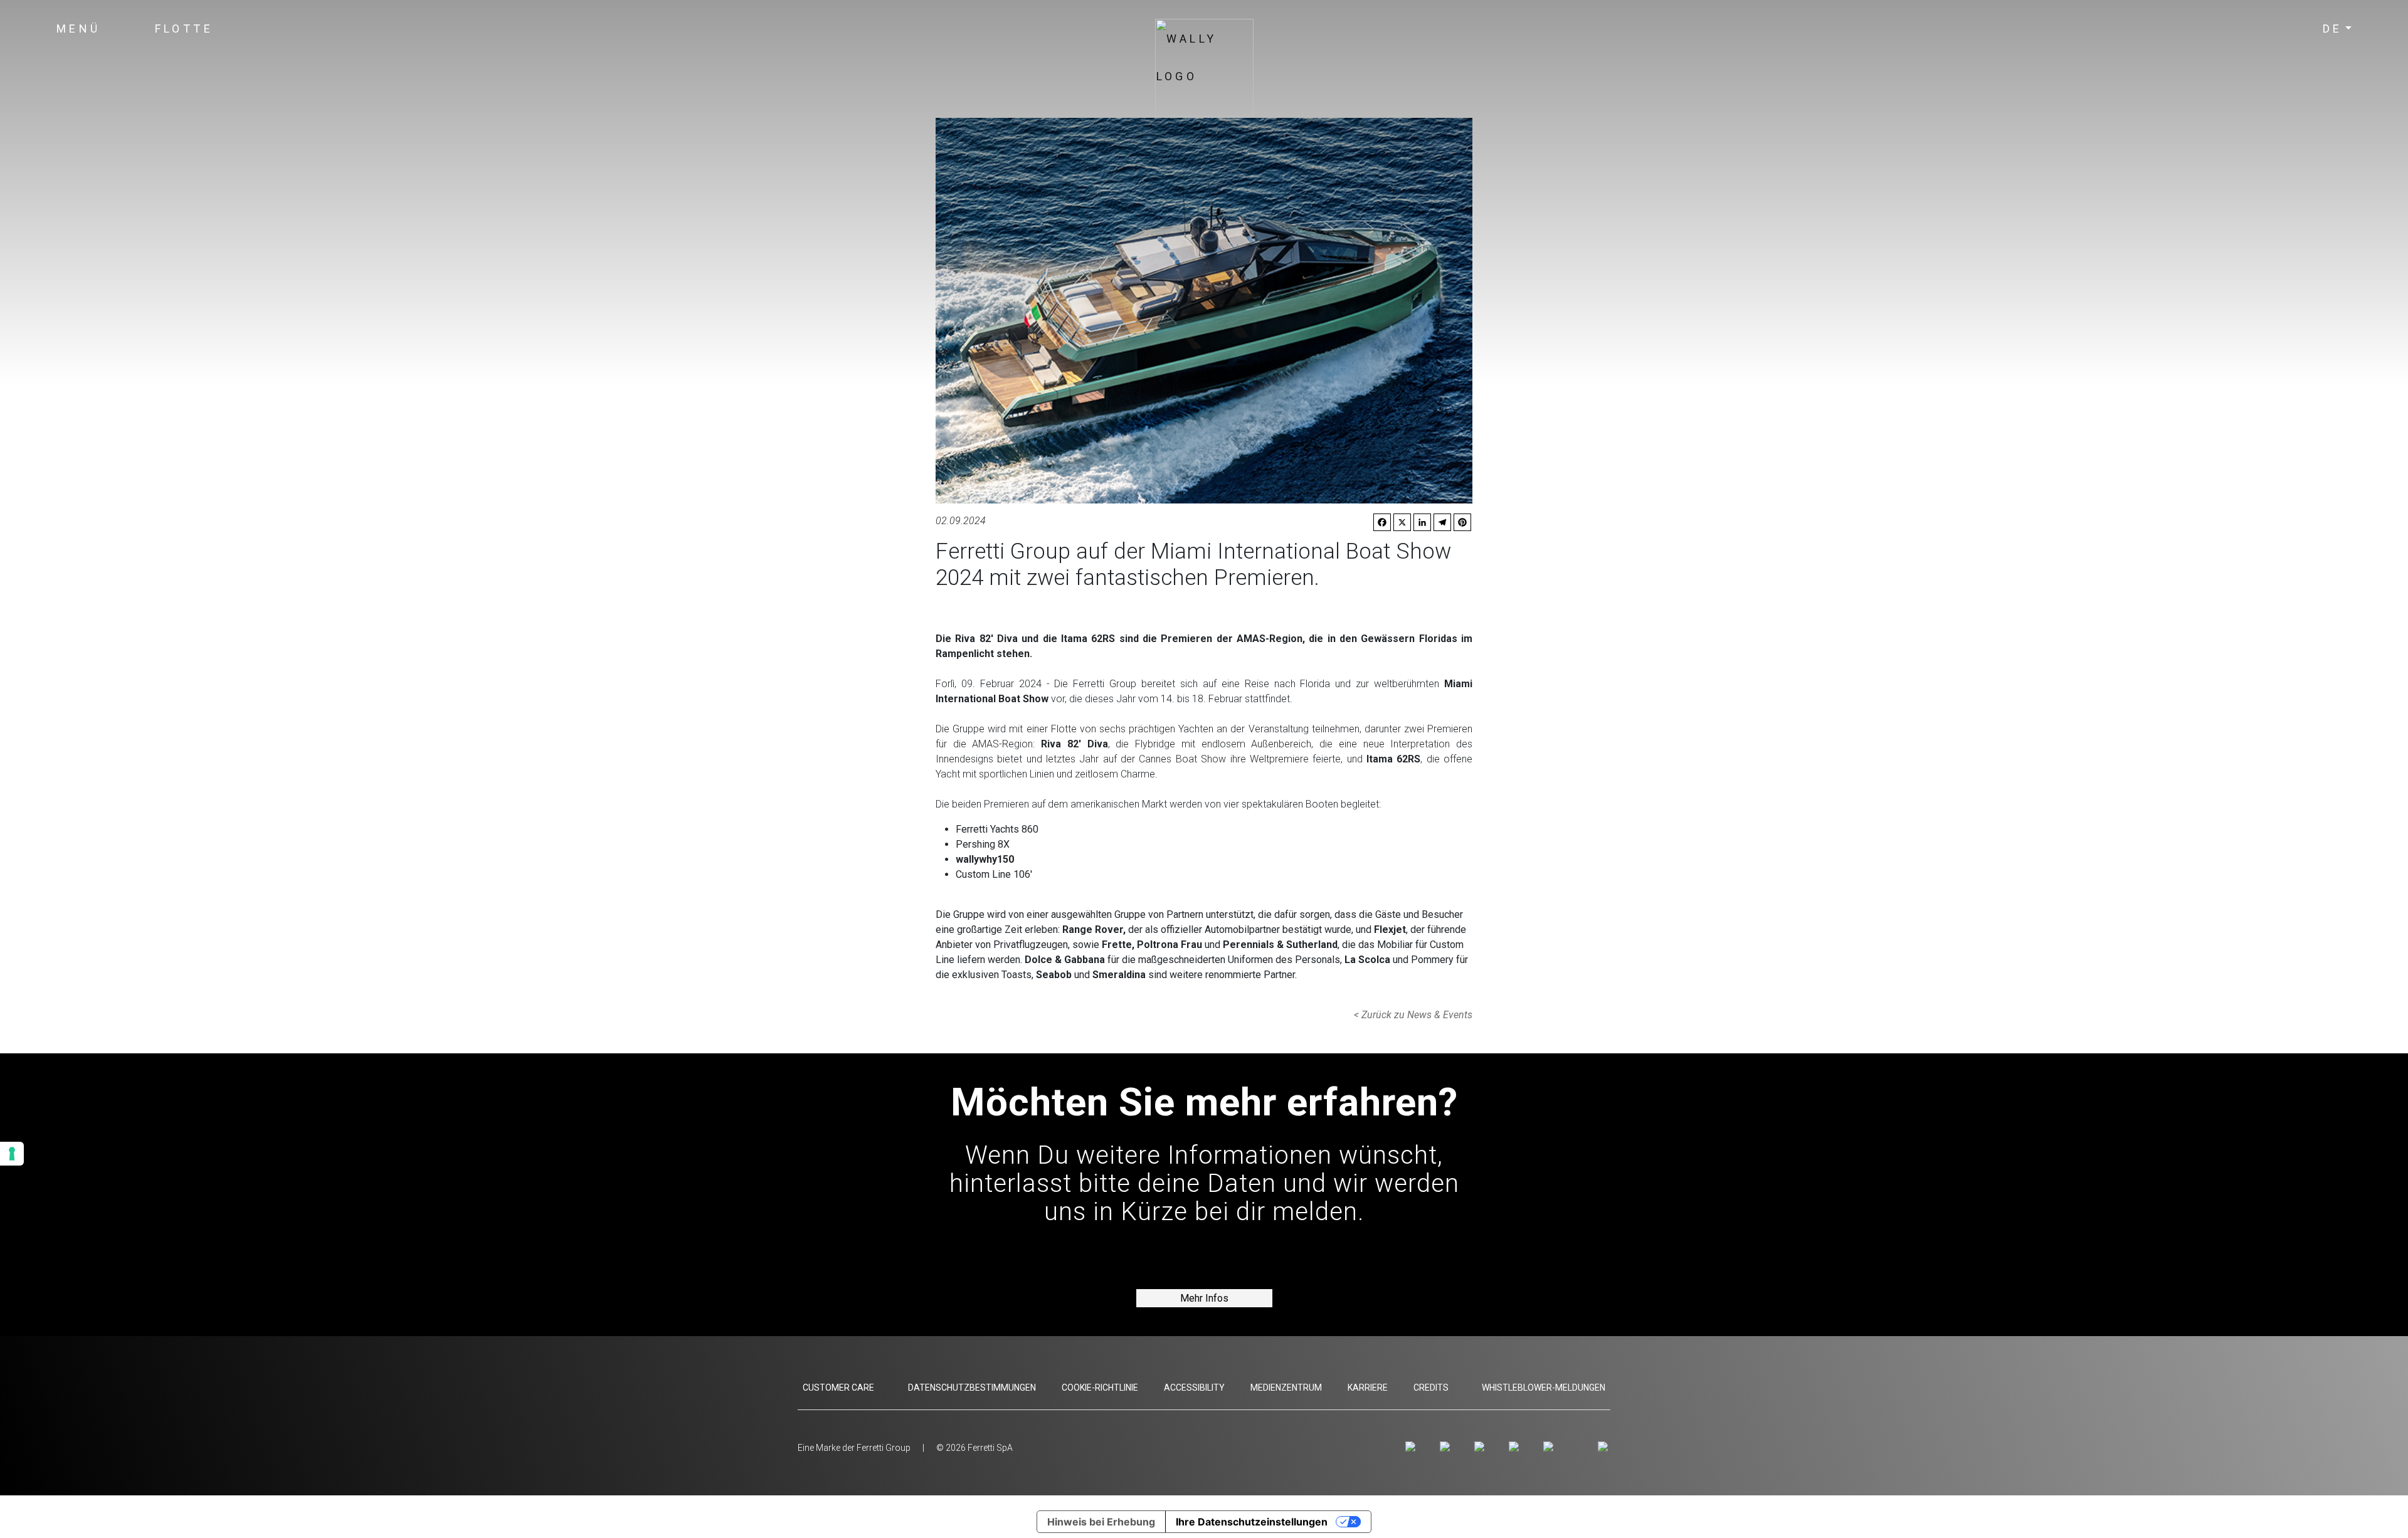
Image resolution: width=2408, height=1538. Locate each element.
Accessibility (1194, 1388)
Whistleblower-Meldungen (1544, 1388)
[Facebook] (1447, 1446)
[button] (79, 29)
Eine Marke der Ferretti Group (854, 1448)
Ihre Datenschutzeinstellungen (1252, 1522)
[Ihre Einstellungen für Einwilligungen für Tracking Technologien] (12, 1154)
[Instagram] (1413, 1446)
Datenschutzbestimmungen (972, 1388)
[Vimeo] (1516, 1446)
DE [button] (2333, 29)
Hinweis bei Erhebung (1101, 1522)
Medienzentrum (1286, 1388)
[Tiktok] (1550, 1446)
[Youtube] (1481, 1446)
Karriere (1368, 1388)
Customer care (838, 1388)
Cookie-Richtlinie (1100, 1388)
